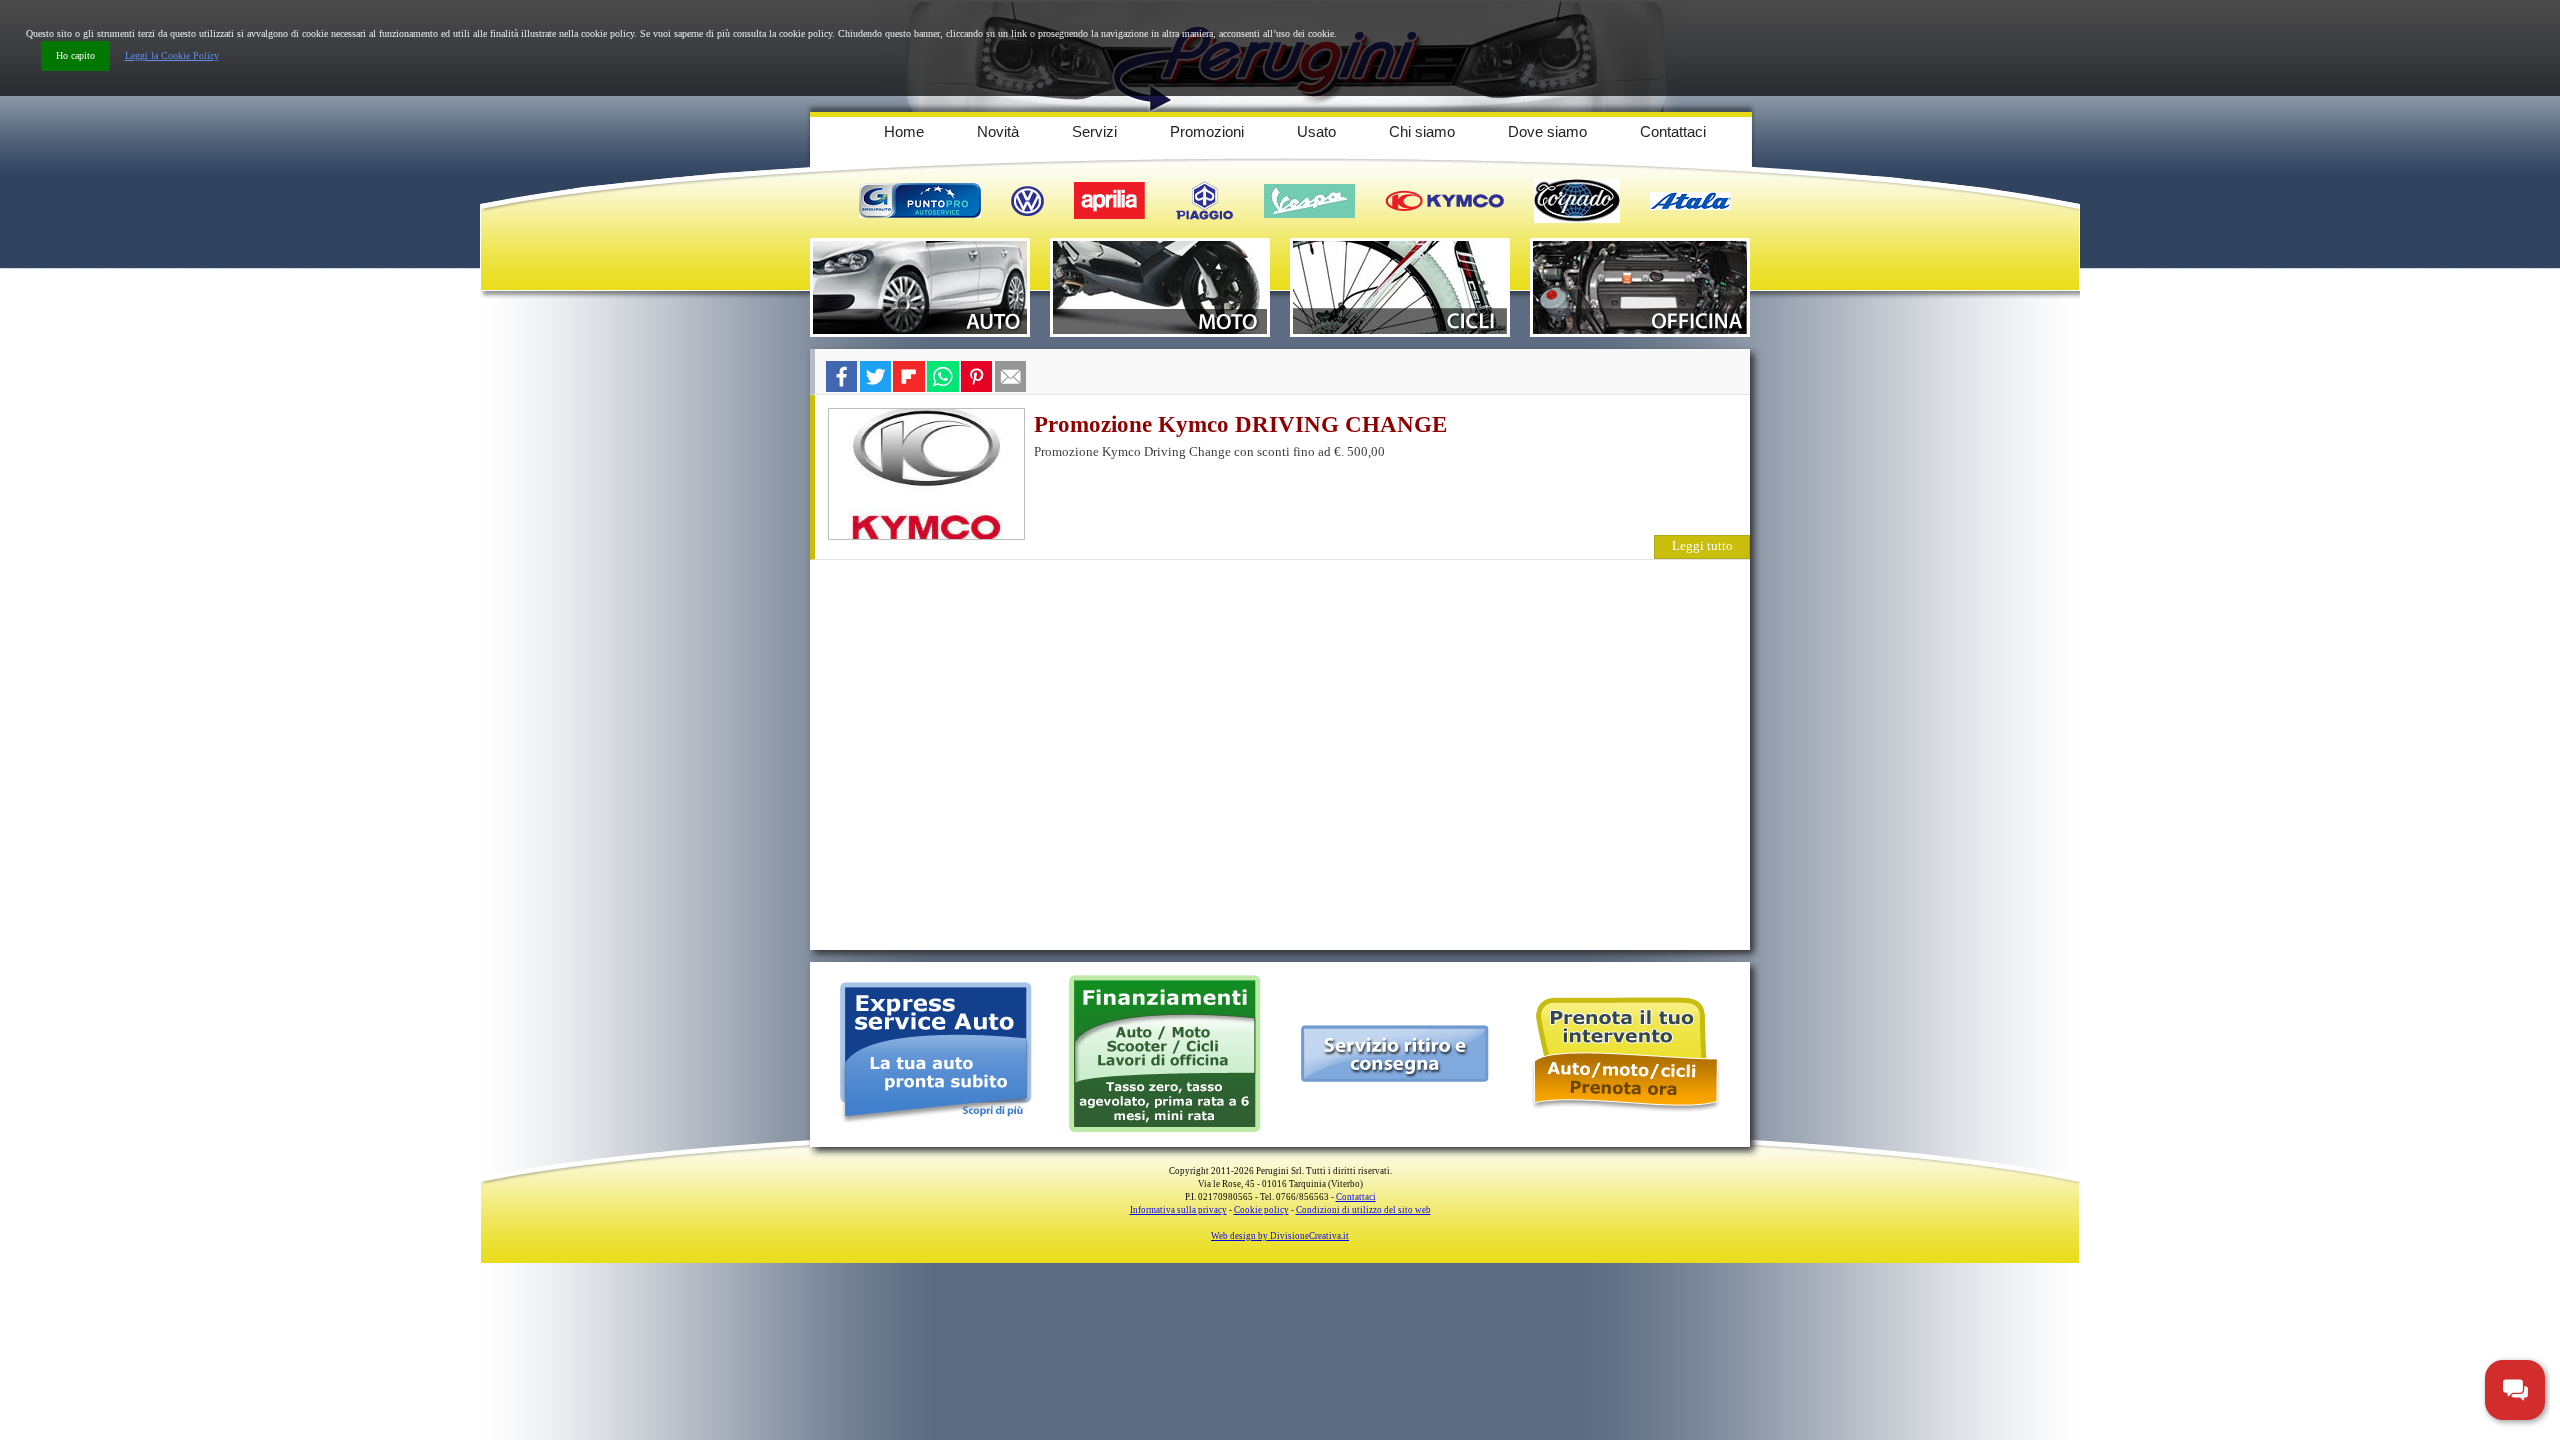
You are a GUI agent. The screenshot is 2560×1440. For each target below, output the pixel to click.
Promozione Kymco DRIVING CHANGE (1240, 424)
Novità (998, 131)
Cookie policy (1261, 1210)
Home (904, 131)
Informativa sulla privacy (1178, 1210)
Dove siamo (1547, 131)
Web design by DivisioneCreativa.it (1280, 1236)
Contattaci (1673, 131)
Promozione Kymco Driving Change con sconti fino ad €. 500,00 (1209, 451)
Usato (1316, 131)
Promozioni (1207, 131)
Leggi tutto (1702, 545)
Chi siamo (1422, 131)
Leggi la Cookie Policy (172, 55)
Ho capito (75, 55)
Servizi (1094, 131)
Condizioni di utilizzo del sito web (1363, 1210)
